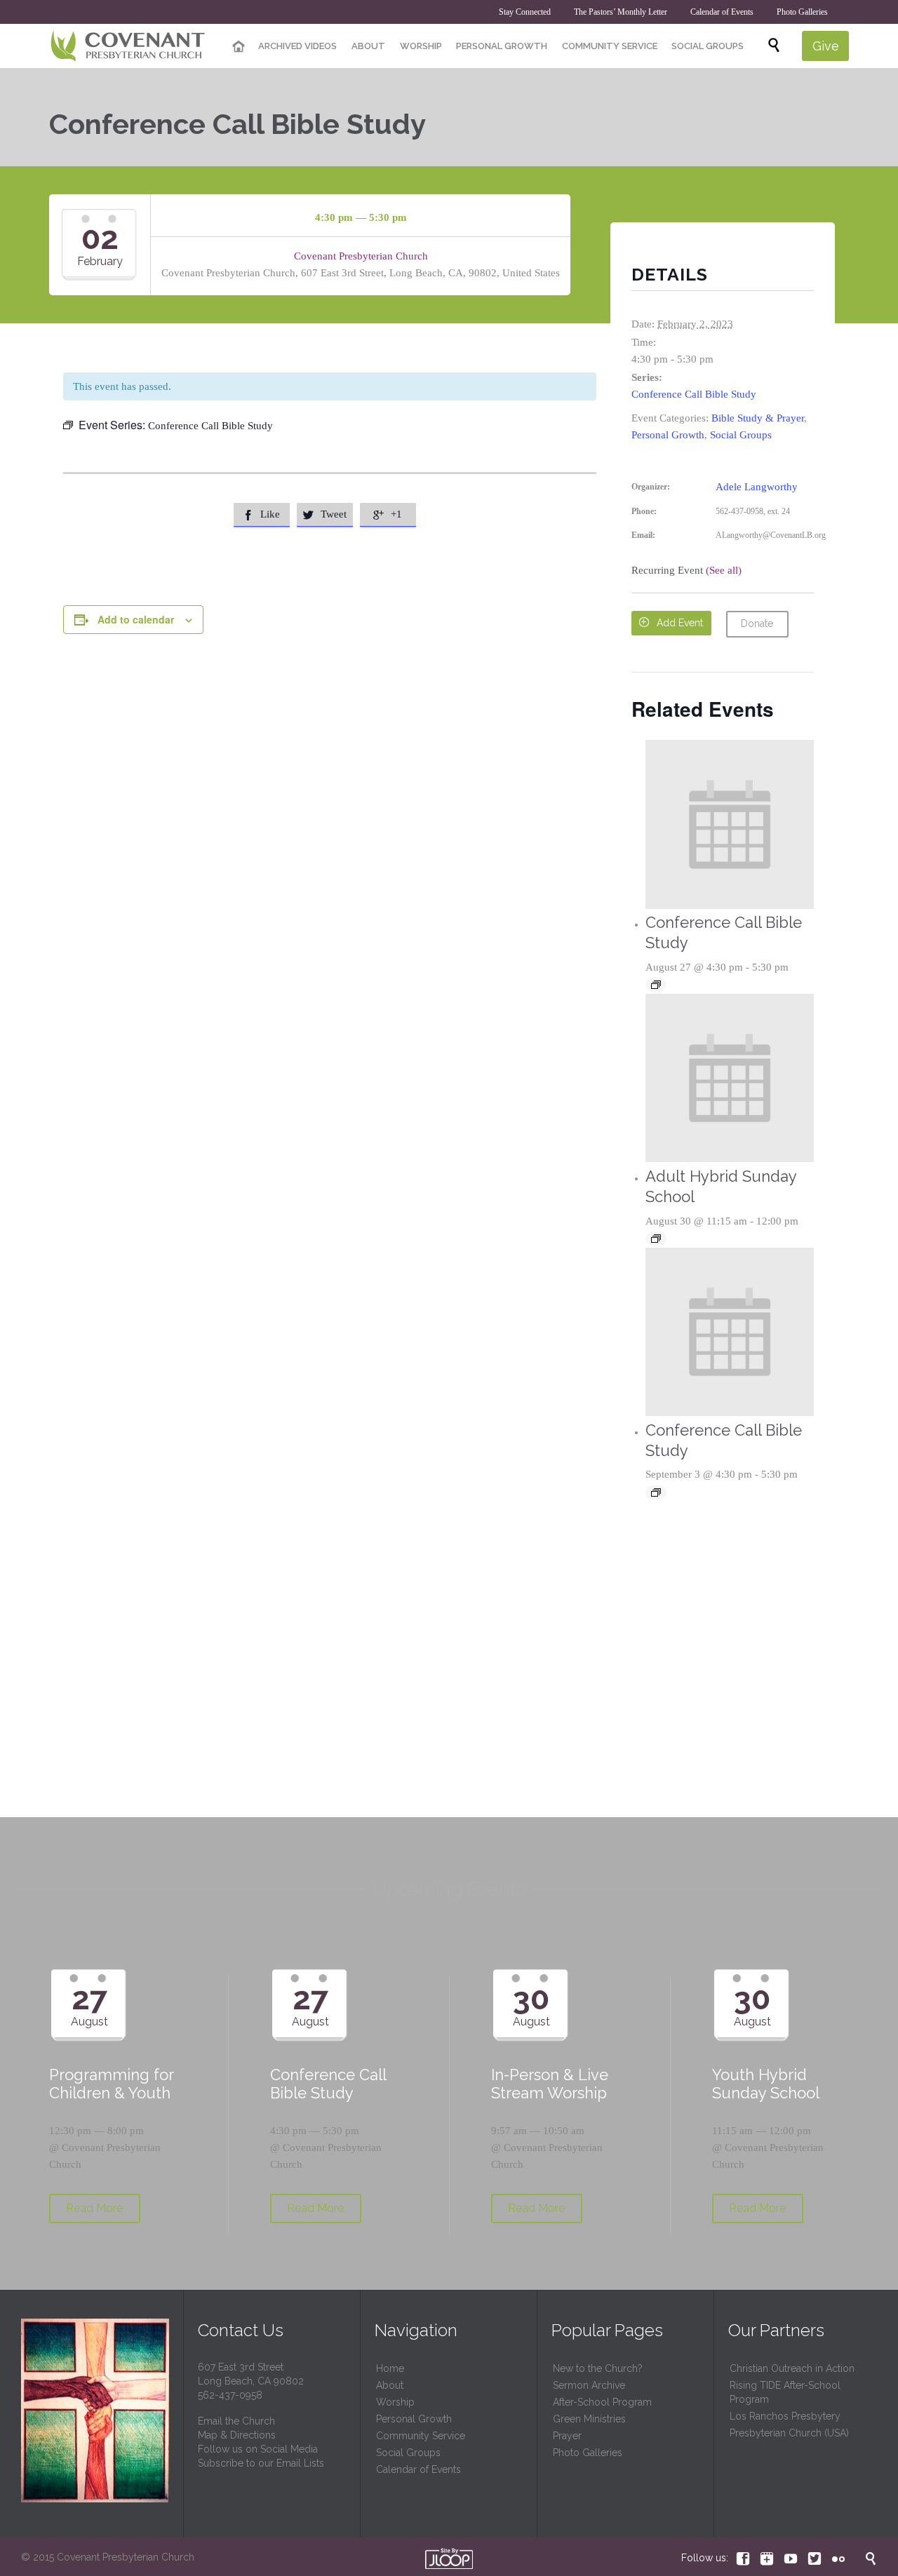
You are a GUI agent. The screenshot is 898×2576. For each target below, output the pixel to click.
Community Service (421, 2436)
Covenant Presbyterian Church (361, 256)
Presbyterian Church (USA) (789, 2433)
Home (390, 2368)
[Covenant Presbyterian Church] (128, 46)
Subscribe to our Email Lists (261, 2463)
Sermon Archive (589, 2385)
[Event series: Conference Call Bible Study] (656, 985)
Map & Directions (237, 2435)
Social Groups (741, 435)
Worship (395, 2402)
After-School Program (602, 2402)
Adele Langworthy (757, 487)
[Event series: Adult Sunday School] (656, 1239)
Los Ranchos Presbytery (785, 2416)
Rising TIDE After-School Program (785, 2392)
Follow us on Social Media (258, 2449)
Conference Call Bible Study (694, 394)
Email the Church (236, 2421)
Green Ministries (589, 2419)
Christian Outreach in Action (792, 2368)
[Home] (239, 47)
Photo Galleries (588, 2453)
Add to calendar (136, 619)
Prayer (567, 2436)
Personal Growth (668, 435)
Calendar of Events (418, 2469)
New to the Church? (598, 2368)
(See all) (724, 570)
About (390, 2385)
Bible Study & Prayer (758, 418)
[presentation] (730, 824)
